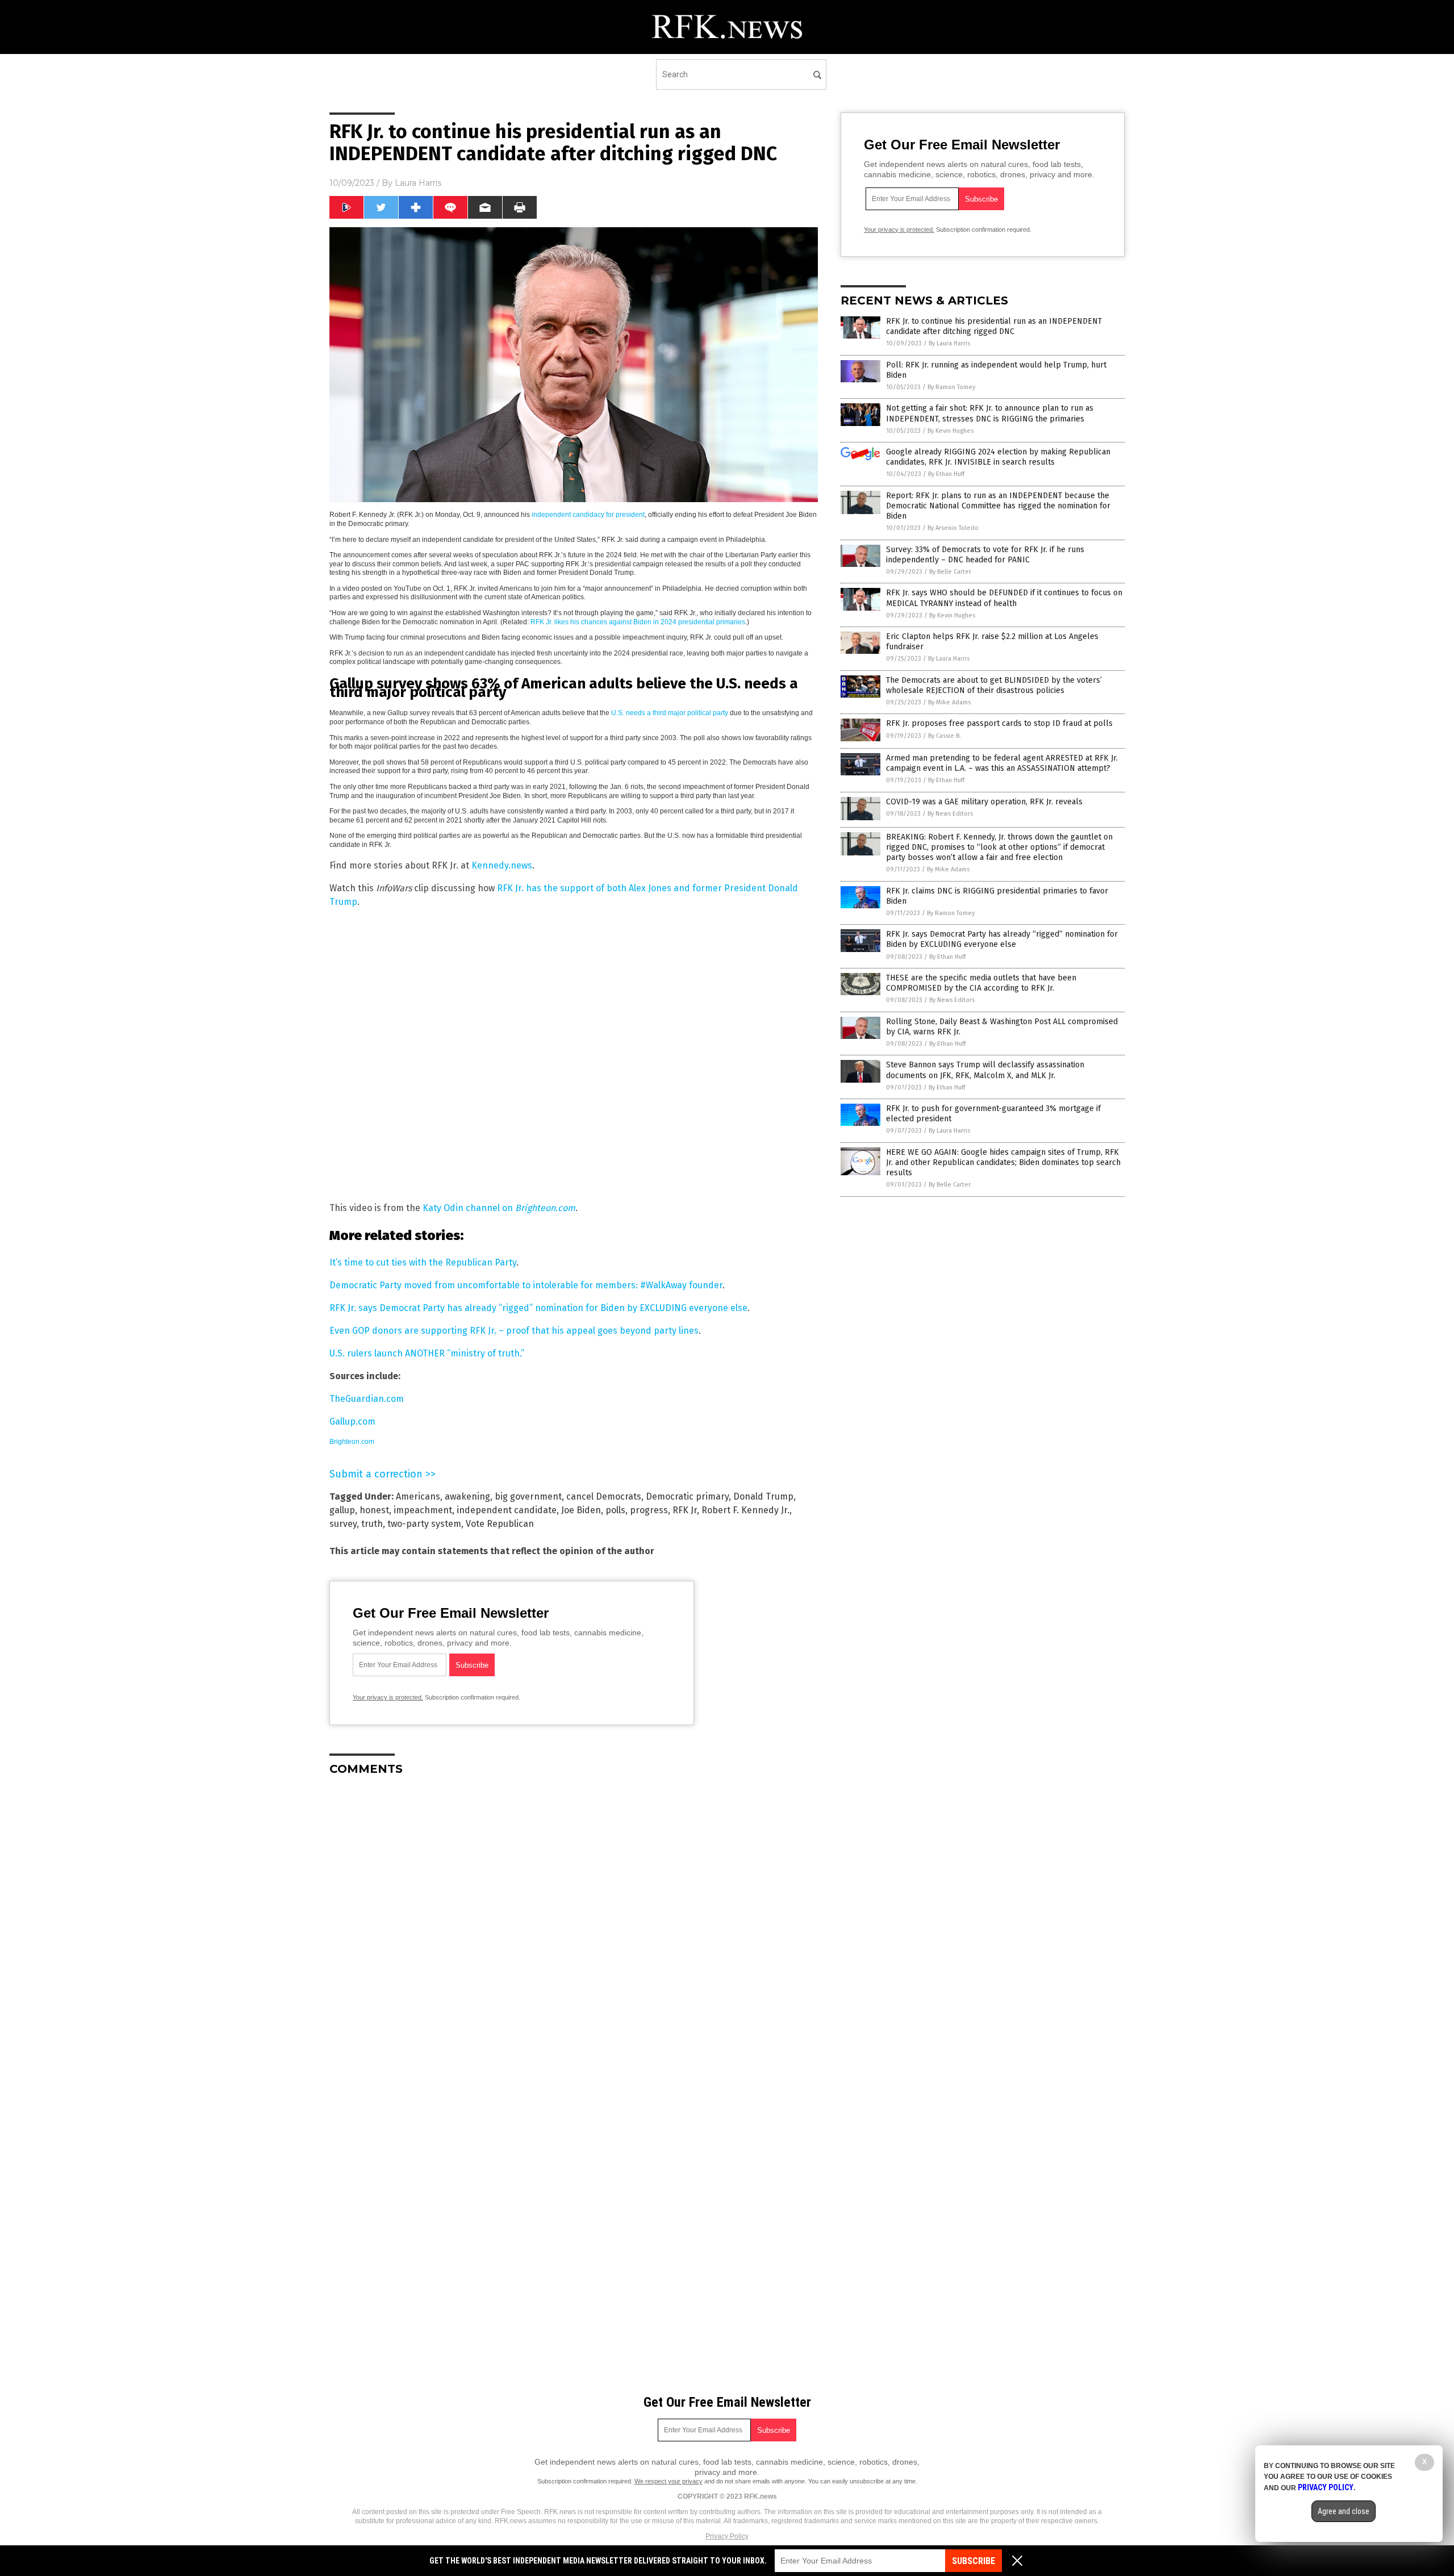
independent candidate (507, 1510)
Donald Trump (763, 1496)
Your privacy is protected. (388, 1697)
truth (372, 1524)
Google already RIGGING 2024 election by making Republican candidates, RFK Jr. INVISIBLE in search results (998, 457)
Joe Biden (581, 1510)
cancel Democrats (604, 1496)
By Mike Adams (949, 702)
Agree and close (1344, 2511)
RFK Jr (685, 1510)
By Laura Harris (949, 343)
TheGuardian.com (367, 1399)
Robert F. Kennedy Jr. (745, 1510)
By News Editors (950, 814)
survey (343, 1524)
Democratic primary (687, 1496)
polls (615, 1510)
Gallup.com (352, 1421)
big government (528, 1496)
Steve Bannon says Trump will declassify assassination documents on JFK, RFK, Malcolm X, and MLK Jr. (985, 1070)
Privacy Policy (727, 2536)
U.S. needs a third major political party (670, 713)
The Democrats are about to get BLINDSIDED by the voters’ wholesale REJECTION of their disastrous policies (994, 685)
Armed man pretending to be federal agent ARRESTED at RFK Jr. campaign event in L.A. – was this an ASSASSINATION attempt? (1002, 763)
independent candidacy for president (588, 515)
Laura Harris (418, 183)
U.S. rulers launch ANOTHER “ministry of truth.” (427, 1353)
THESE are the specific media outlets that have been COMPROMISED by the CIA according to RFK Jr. (981, 983)
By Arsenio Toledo (953, 528)
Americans (418, 1496)
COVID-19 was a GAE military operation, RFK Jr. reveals (984, 802)
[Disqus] (574, 1927)
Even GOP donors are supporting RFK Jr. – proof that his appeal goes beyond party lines (514, 1331)
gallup (342, 1510)
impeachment (423, 1510)
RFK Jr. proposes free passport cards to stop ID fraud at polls (999, 723)
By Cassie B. (945, 736)
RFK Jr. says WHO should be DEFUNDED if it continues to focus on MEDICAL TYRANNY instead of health (1004, 598)
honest (374, 1510)
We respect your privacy (668, 2481)
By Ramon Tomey (951, 387)
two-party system (424, 1524)
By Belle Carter (950, 572)
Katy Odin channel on (499, 1208)
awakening (467, 1496)
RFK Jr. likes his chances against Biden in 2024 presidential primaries (638, 622)
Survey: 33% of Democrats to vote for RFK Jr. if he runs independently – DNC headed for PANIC (985, 555)
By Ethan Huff (946, 474)
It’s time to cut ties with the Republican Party (423, 1262)
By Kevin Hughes (950, 431)
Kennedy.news (502, 865)
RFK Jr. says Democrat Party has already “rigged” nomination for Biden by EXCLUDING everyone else (538, 1308)
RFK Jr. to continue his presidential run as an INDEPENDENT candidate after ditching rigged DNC (994, 326)
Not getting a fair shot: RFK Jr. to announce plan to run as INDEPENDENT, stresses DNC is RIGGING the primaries (990, 413)
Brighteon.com (352, 1442)
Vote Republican (500, 1524)
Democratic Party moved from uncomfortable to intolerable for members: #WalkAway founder (526, 1285)
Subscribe (973, 2561)
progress (649, 1510)
